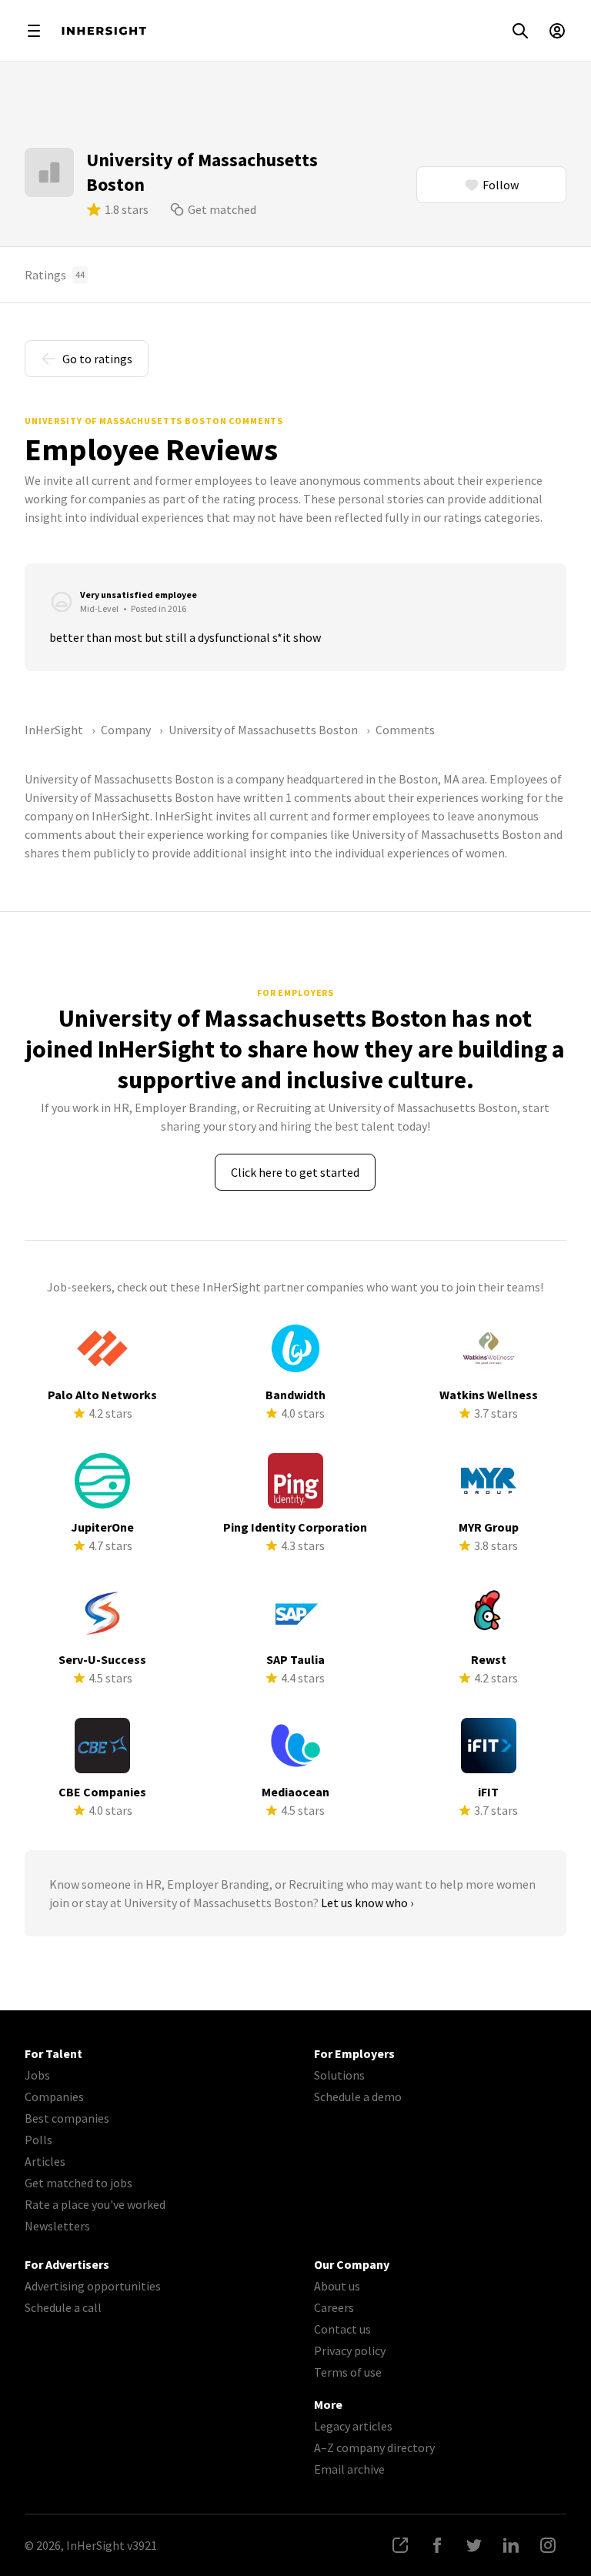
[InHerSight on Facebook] (437, 2545)
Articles (45, 2161)
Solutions (339, 2075)
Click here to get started (295, 1172)
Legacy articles (353, 2426)
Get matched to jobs (78, 2183)
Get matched (222, 209)
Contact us (342, 2329)
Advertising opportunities (93, 2286)
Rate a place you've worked (95, 2204)
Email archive (349, 2469)
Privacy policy (350, 2350)
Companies (54, 2097)
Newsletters (57, 2226)
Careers (334, 2307)
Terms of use (348, 2372)
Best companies (67, 2118)
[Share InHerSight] (400, 2545)
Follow (501, 185)
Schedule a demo (358, 2097)
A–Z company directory (374, 2447)
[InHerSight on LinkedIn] (511, 2545)
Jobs (37, 2075)
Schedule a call (63, 2307)
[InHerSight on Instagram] (548, 2545)
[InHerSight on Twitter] (474, 2545)
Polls (38, 2140)
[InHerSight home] (104, 31)
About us (337, 2286)
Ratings (55, 275)
